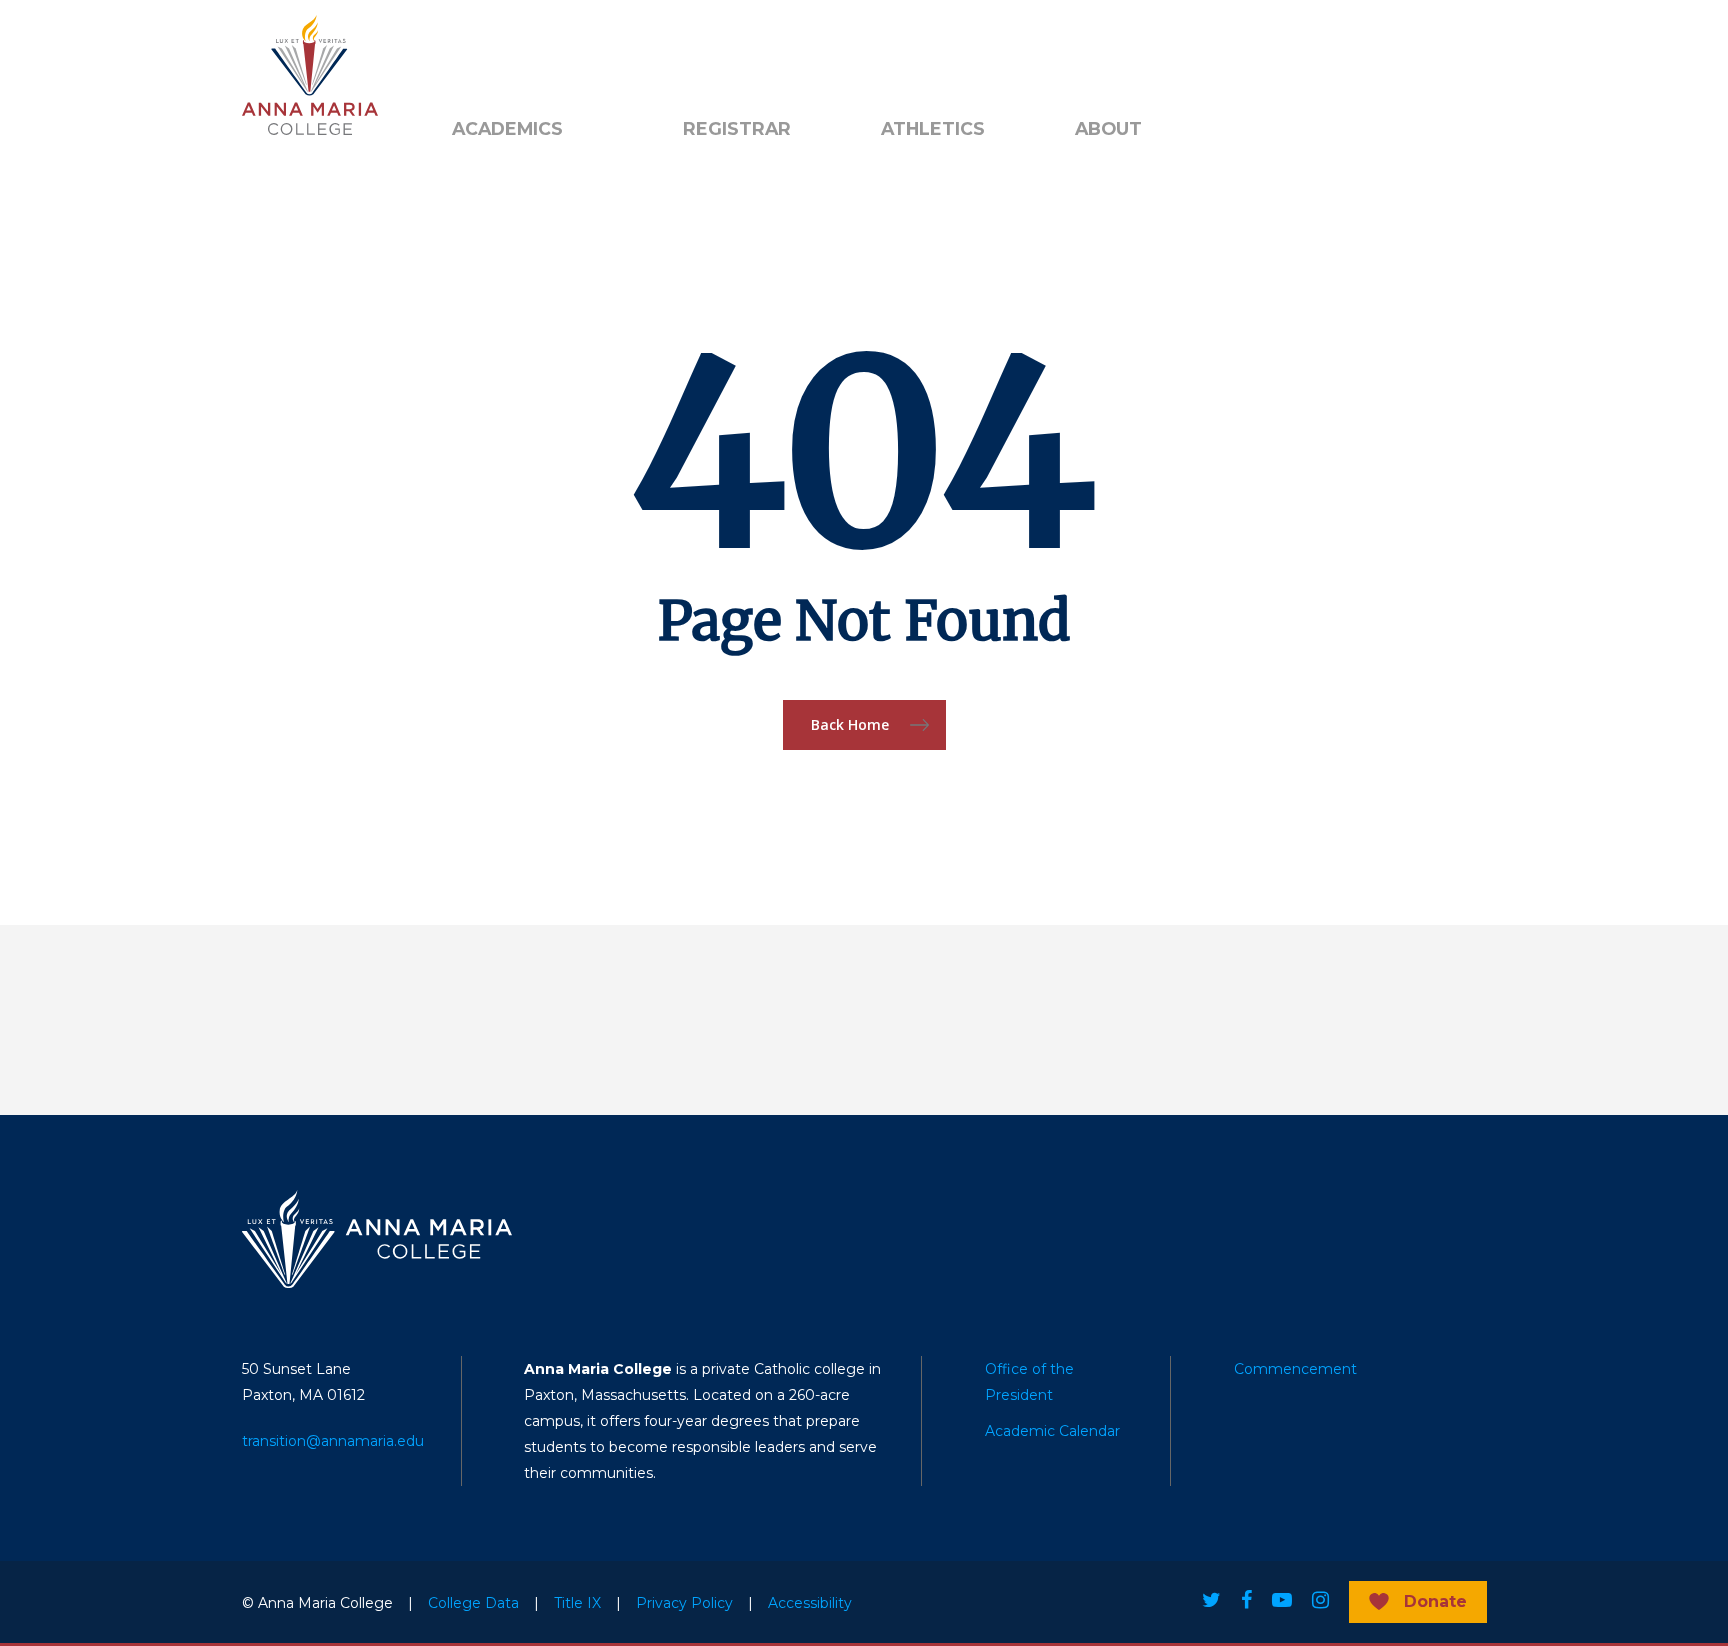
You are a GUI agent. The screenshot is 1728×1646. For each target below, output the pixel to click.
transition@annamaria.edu (333, 1441)
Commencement (1295, 1369)
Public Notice (588, 51)
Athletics (933, 129)
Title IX (577, 1603)
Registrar (737, 129)
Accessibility (810, 1603)
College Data (473, 1603)
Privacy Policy (684, 1603)
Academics (507, 129)
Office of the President (1029, 1382)
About (1108, 129)
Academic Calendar (1052, 1431)
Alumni (476, 51)
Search (717, 51)
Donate (1435, 1601)
